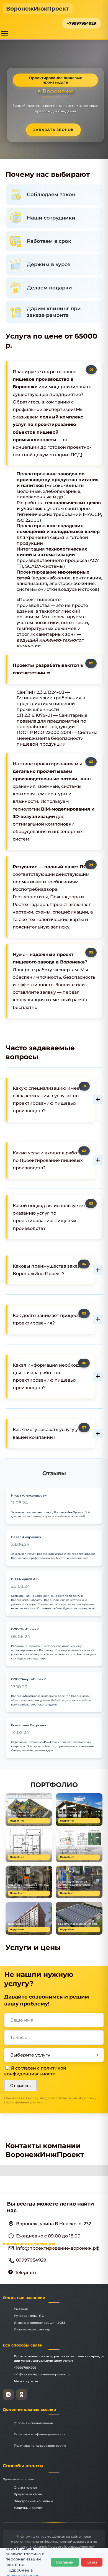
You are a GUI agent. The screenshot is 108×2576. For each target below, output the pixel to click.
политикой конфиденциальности (35, 2071)
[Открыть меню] (5, 33)
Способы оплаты (23, 2466)
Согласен (65, 2562)
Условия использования (33, 2423)
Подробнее (17, 1821)
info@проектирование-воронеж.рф (43, 2374)
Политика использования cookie (40, 2446)
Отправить (20, 2086)
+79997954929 (81, 23)
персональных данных (24, 2102)
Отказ (92, 2562)
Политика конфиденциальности (40, 2434)
